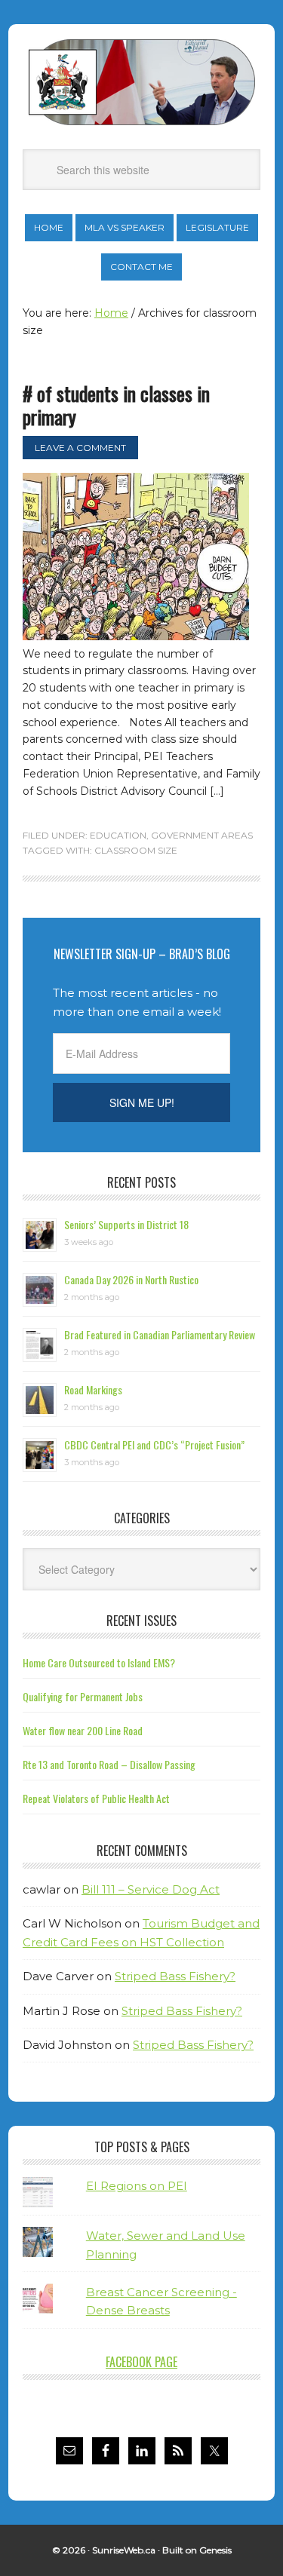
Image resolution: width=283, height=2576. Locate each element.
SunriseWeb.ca (124, 2550)
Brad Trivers (142, 82)
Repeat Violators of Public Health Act (96, 1798)
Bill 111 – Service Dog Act (151, 1889)
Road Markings (93, 1389)
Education (118, 835)
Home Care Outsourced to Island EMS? (99, 1662)
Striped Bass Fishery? (175, 1976)
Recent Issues (141, 1621)
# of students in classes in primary (116, 405)
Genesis (215, 2550)
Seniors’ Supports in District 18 (126, 1224)
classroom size (136, 850)
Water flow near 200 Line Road (83, 1730)
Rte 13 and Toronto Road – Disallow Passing (109, 1764)
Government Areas (202, 835)
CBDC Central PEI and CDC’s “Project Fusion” (154, 1444)
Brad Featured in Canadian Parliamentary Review (160, 1334)
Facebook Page (141, 2362)
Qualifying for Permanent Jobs (83, 1696)
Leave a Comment (80, 448)
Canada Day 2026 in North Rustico (131, 1279)
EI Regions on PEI (137, 2186)
